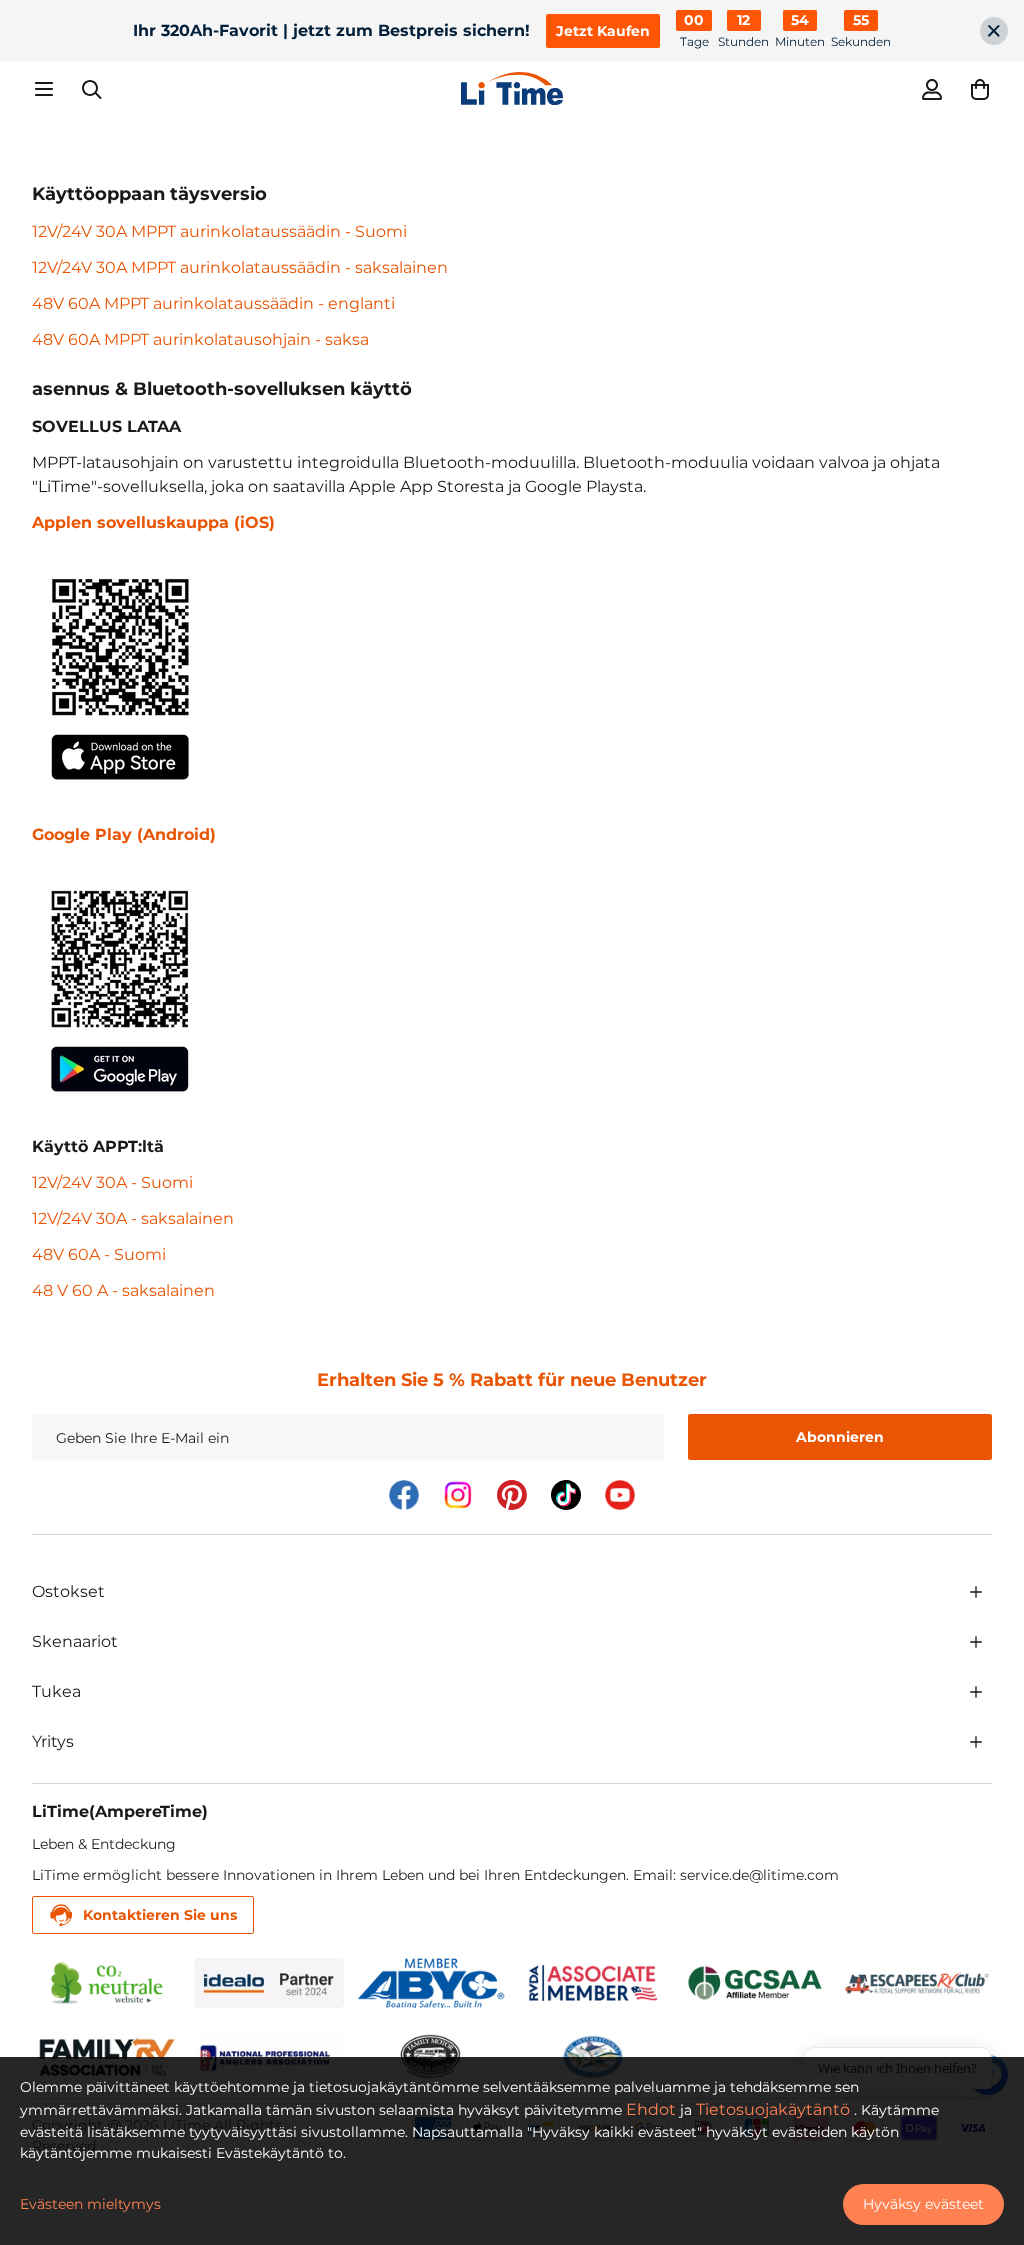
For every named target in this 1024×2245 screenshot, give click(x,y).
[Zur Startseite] (512, 88)
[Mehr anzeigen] (976, 1592)
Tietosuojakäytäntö (773, 2109)
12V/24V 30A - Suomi (112, 1182)
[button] (980, 89)
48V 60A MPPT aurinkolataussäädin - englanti (213, 303)
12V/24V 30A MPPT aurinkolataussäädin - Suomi (219, 231)
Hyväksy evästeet (923, 2204)
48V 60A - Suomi (99, 1254)
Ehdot (651, 2109)
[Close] (994, 31)
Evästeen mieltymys (90, 2204)
